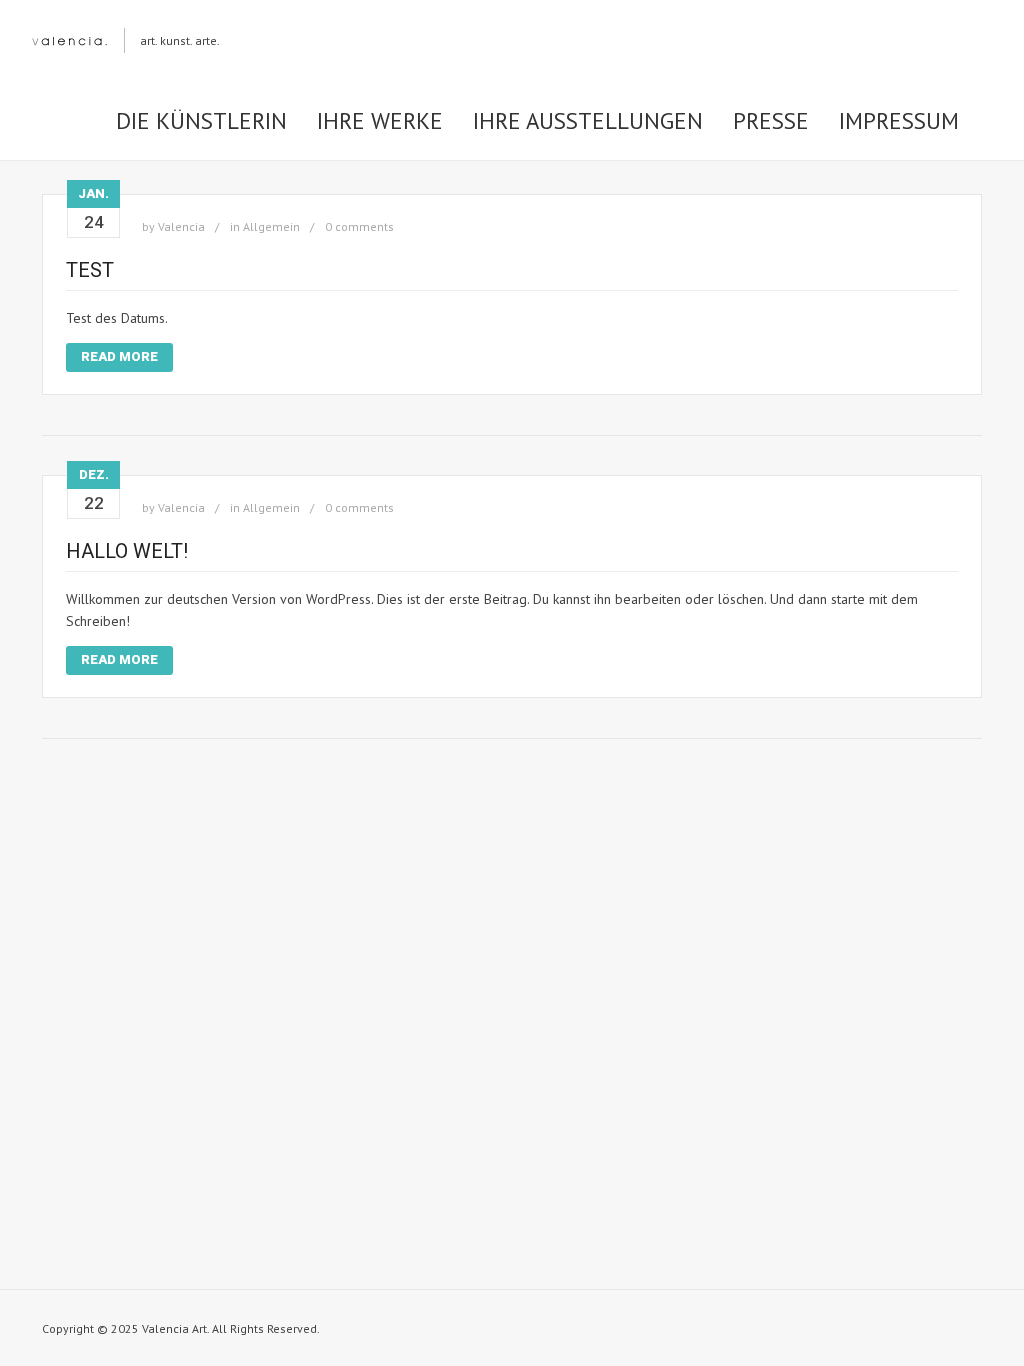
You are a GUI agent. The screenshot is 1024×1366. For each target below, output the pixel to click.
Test (90, 270)
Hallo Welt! (127, 551)
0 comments (359, 226)
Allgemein (271, 226)
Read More (119, 356)
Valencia (181, 226)
